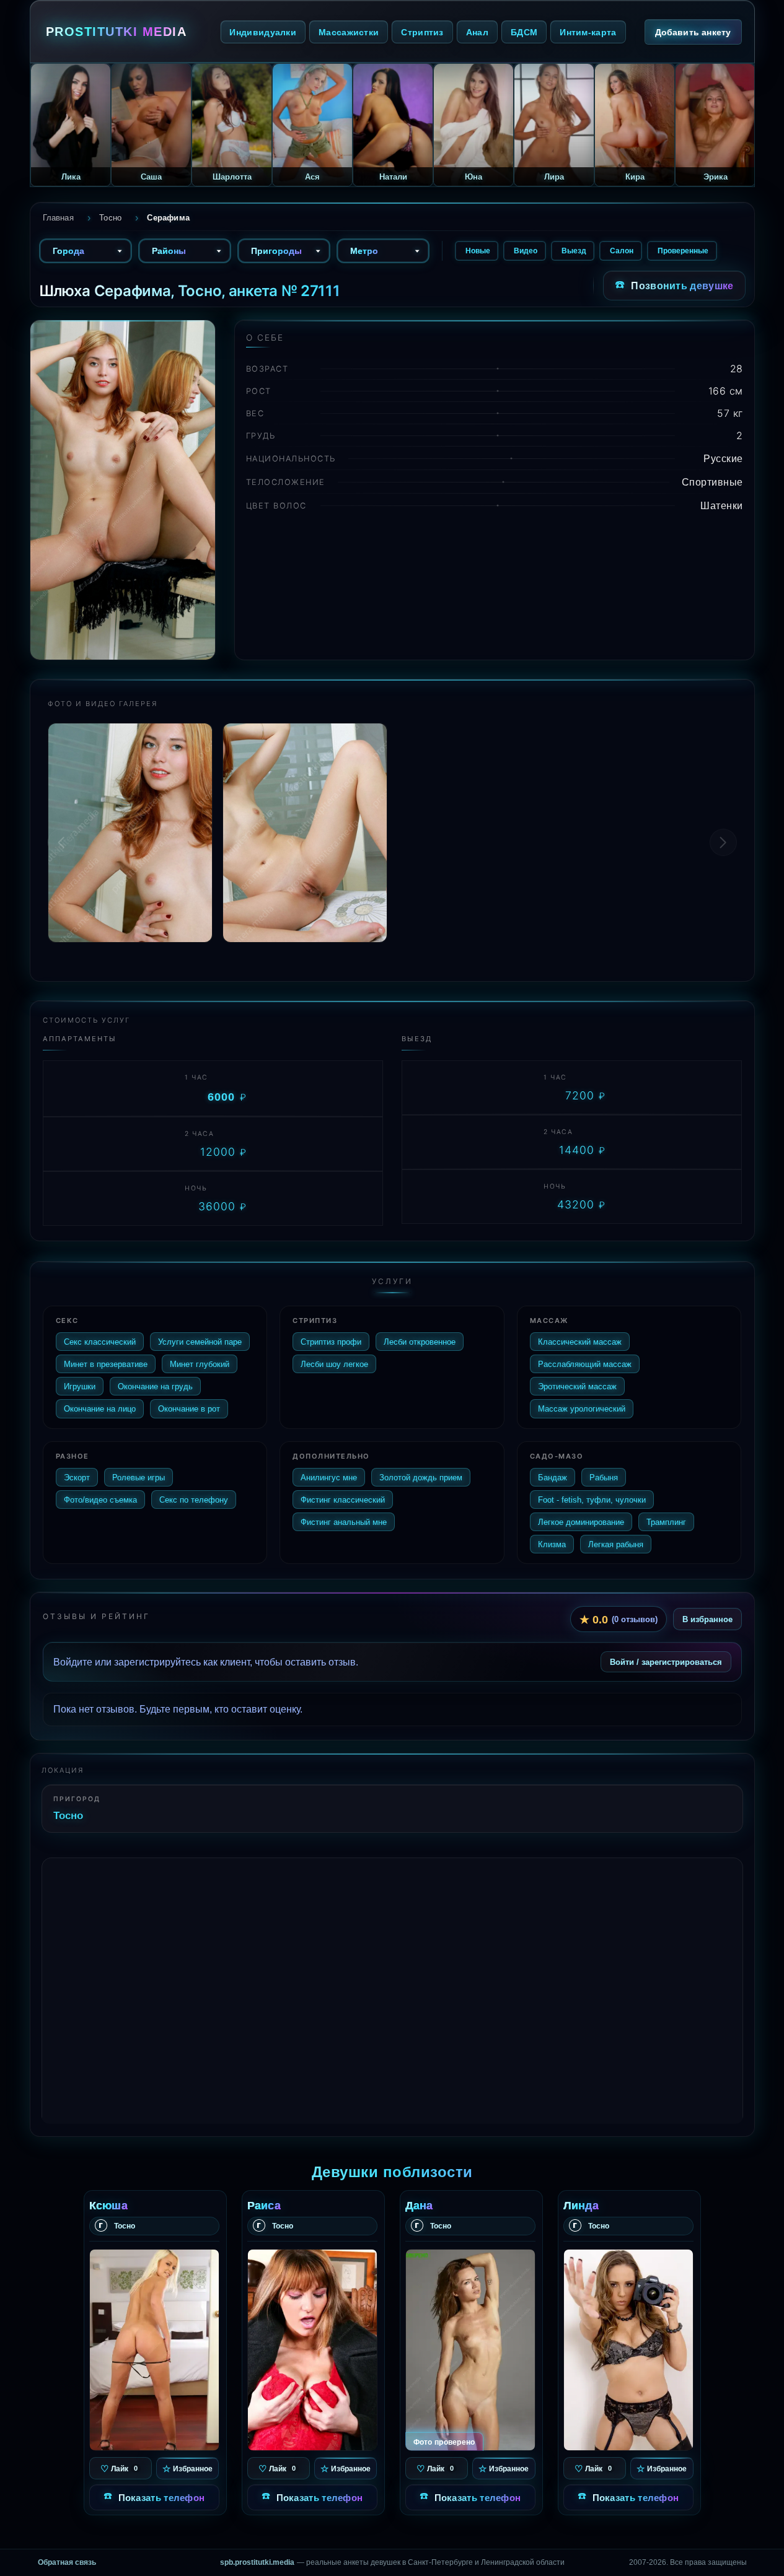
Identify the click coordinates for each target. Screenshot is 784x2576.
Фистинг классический (343, 1500)
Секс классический (100, 1342)
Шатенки (722, 505)
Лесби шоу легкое (334, 1364)
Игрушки (80, 1386)
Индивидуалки (263, 32)
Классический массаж (580, 1342)
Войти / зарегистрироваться (666, 1662)
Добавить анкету (693, 32)
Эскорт (77, 1477)
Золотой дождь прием (421, 1477)
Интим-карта (588, 32)
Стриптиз (422, 32)
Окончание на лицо (100, 1408)
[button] (723, 842)
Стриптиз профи (331, 1342)
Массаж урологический (582, 1408)
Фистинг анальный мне (344, 1522)
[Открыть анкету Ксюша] (154, 2350)
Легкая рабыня (616, 1544)
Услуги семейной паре (200, 1342)
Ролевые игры (139, 1477)
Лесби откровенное (420, 1342)
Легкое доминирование (581, 1522)
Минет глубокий (200, 1364)
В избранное (707, 1619)
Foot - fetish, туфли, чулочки (592, 1500)
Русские (723, 458)
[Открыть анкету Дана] (470, 2350)
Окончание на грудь (155, 1386)
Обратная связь (67, 2562)
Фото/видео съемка (100, 1500)
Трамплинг (666, 1522)
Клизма (552, 1544)
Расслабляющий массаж (585, 1364)
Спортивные (712, 482)
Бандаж (553, 1477)
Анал (477, 32)
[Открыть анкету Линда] (628, 2350)
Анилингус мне (329, 1477)
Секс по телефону (194, 1500)
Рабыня (604, 1477)
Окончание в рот (189, 1408)
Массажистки (349, 32)
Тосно (68, 1815)
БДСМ (524, 32)
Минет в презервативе (106, 1364)
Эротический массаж (577, 1386)
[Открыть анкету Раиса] (312, 2350)
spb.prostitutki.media (257, 2562)
